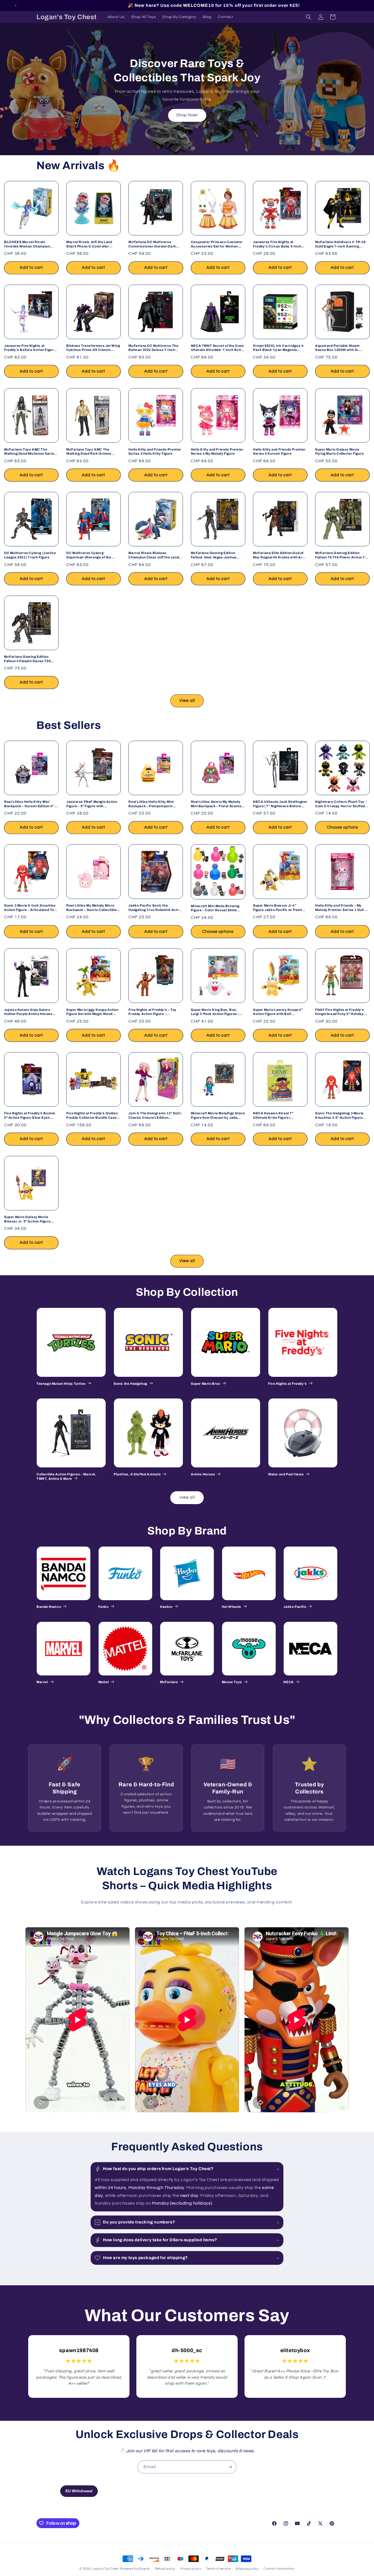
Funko (103, 1607)
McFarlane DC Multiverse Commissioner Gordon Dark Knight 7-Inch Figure (152, 244)
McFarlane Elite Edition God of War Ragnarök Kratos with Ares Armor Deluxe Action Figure (280, 555)
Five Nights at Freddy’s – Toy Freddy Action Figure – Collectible (152, 1012)
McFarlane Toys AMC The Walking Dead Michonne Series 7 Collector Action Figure (30, 452)
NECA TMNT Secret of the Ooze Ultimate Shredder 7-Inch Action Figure (218, 348)
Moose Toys (232, 1682)
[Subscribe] (230, 2467)
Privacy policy (191, 2568)
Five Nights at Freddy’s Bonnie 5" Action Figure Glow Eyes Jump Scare (30, 1116)
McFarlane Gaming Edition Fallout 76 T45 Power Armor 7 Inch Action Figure (340, 555)
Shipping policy (247, 2568)
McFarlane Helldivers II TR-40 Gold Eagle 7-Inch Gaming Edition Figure (340, 244)
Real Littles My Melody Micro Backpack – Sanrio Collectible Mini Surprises (91, 908)
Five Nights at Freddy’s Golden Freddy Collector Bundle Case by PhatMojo (92, 1116)
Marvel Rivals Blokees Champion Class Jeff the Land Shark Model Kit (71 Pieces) (154, 555)
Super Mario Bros (206, 1384)
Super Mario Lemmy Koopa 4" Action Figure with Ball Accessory (278, 1012)
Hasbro (166, 1607)
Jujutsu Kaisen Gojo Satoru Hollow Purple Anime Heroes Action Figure (28, 1012)
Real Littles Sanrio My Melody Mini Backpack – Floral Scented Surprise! (217, 804)
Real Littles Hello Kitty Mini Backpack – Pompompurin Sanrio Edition (151, 804)
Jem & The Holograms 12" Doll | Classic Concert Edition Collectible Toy (155, 1116)
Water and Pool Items (286, 1474)
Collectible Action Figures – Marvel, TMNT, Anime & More (66, 1476)
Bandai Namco (49, 1607)
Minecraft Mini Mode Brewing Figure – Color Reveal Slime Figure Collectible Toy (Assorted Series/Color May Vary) (218, 908)
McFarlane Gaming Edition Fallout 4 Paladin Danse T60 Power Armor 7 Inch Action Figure (27, 659)
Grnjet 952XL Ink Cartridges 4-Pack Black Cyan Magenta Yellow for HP (279, 348)
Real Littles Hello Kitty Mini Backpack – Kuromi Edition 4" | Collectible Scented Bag (30, 804)
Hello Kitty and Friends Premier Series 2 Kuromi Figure (279, 452)
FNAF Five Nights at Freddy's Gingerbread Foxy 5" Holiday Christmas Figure (340, 1012)
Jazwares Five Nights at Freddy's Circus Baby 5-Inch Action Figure (277, 244)
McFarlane (169, 1682)
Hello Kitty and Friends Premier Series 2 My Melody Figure (217, 452)
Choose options (343, 827)
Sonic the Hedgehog (130, 1384)
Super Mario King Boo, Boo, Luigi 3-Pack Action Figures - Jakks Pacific (215, 1012)
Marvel (42, 1682)
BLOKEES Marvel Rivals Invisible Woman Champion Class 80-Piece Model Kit (27, 244)
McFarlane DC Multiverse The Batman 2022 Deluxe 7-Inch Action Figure (153, 348)
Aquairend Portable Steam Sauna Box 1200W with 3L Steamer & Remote (337, 348)
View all (187, 701)
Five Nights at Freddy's (287, 1384)
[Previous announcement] (16, 5)
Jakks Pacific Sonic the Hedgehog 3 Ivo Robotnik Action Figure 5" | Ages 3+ (155, 908)
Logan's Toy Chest (105, 2569)
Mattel (104, 1682)
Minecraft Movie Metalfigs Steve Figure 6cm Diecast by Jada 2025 (218, 1116)
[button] (309, 17)
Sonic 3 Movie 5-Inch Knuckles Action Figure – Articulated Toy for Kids (30, 908)
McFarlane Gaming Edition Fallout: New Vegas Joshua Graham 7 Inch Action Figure (215, 555)
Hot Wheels (231, 1607)
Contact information (279, 2568)
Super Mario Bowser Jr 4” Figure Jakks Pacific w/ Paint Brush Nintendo (277, 908)
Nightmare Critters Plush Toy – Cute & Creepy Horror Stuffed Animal (341, 804)
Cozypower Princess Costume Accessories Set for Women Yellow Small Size (217, 244)
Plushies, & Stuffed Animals (137, 1474)
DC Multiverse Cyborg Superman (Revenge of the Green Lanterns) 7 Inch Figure (91, 555)
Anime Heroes (203, 1474)
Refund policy (165, 2568)
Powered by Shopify (135, 2569)
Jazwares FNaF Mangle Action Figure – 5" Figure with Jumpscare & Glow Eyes (92, 804)
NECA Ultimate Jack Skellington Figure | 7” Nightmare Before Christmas (280, 804)
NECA (288, 1682)
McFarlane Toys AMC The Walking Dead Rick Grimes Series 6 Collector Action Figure (93, 452)
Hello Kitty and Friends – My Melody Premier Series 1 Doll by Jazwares (342, 908)
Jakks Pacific (295, 1607)
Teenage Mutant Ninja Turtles (61, 1384)
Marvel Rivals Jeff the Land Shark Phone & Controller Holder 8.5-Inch (89, 244)
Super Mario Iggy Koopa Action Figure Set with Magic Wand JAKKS (92, 1012)
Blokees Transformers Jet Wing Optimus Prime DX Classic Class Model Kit (93, 348)
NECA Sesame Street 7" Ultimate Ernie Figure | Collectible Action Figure (274, 1116)
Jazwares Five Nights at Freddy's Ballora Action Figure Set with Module (30, 348)
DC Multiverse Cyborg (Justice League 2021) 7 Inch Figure (30, 555)
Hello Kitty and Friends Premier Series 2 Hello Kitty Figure (155, 452)
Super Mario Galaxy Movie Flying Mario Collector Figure (339, 452)
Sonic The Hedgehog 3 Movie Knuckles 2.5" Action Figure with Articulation (339, 1116)
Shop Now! (187, 115)
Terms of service (218, 2568)
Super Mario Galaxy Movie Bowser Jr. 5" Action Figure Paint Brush (27, 1219)
